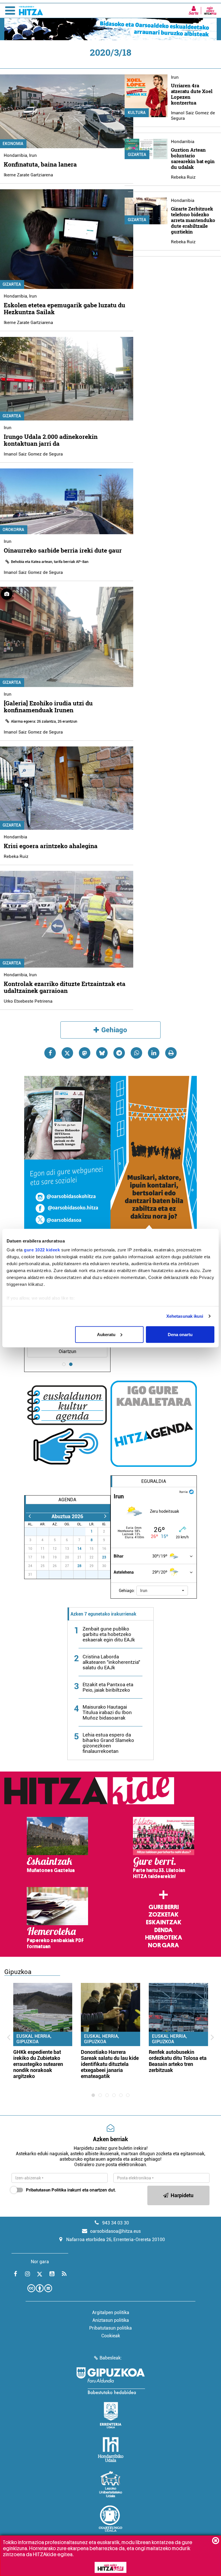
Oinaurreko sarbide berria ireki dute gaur (63, 550)
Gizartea (137, 155)
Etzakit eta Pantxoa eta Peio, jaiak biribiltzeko (108, 1687)
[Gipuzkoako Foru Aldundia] (110, 2381)
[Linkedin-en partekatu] (154, 1053)
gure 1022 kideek (42, 1250)
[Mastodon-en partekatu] (85, 1053)
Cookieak (111, 2336)
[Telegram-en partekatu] (119, 1053)
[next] (105, 1516)
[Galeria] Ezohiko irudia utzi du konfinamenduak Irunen (48, 707)
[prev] (29, 1516)
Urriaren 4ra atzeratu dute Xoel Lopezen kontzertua (192, 94)
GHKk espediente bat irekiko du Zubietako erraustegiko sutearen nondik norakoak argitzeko (38, 2064)
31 (83, 1531)
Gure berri (164, 1907)
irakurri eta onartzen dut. (71, 2190)
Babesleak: (111, 2358)
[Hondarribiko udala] (111, 2450)
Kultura (137, 113)
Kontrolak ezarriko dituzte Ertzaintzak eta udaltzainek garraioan (65, 987)
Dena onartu (180, 1334)
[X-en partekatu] (67, 1053)
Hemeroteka (164, 1938)
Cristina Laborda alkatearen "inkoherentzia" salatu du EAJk (111, 1662)
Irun (33, 155)
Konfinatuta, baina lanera (40, 164)
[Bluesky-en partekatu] (102, 1053)
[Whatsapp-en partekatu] (136, 1053)
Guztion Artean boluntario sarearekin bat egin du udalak (193, 158)
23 (104, 1557)
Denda (163, 1930)
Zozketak (163, 1915)
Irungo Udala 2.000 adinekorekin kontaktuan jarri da (51, 440)
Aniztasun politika (111, 2320)
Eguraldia (154, 1481)
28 (79, 1566)
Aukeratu (106, 1334)
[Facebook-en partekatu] (50, 1053)
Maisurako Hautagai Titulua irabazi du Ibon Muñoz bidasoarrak (107, 1712)
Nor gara (163, 1945)
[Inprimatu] (171, 1053)
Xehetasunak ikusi (185, 1316)
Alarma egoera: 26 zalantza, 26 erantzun (44, 721)
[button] (162, 1591)
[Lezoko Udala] (111, 2484)
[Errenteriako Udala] (111, 2415)
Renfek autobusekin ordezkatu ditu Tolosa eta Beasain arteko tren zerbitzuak (178, 2061)
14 (79, 1549)
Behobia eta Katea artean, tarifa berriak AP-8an (50, 562)
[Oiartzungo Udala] (110, 2519)
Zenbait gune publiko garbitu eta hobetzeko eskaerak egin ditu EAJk (109, 1634)
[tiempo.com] (191, 1491)
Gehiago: (127, 1591)
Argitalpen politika (111, 2312)
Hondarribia (15, 155)
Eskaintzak (164, 1922)
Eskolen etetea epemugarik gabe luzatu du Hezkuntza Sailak (64, 308)
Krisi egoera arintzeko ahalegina (51, 846)
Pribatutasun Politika (46, 2190)
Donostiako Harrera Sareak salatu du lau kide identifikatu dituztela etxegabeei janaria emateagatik (110, 2064)
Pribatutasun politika (110, 2328)
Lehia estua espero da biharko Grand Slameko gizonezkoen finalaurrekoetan (108, 1743)
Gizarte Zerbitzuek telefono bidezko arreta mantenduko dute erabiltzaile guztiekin (193, 220)
